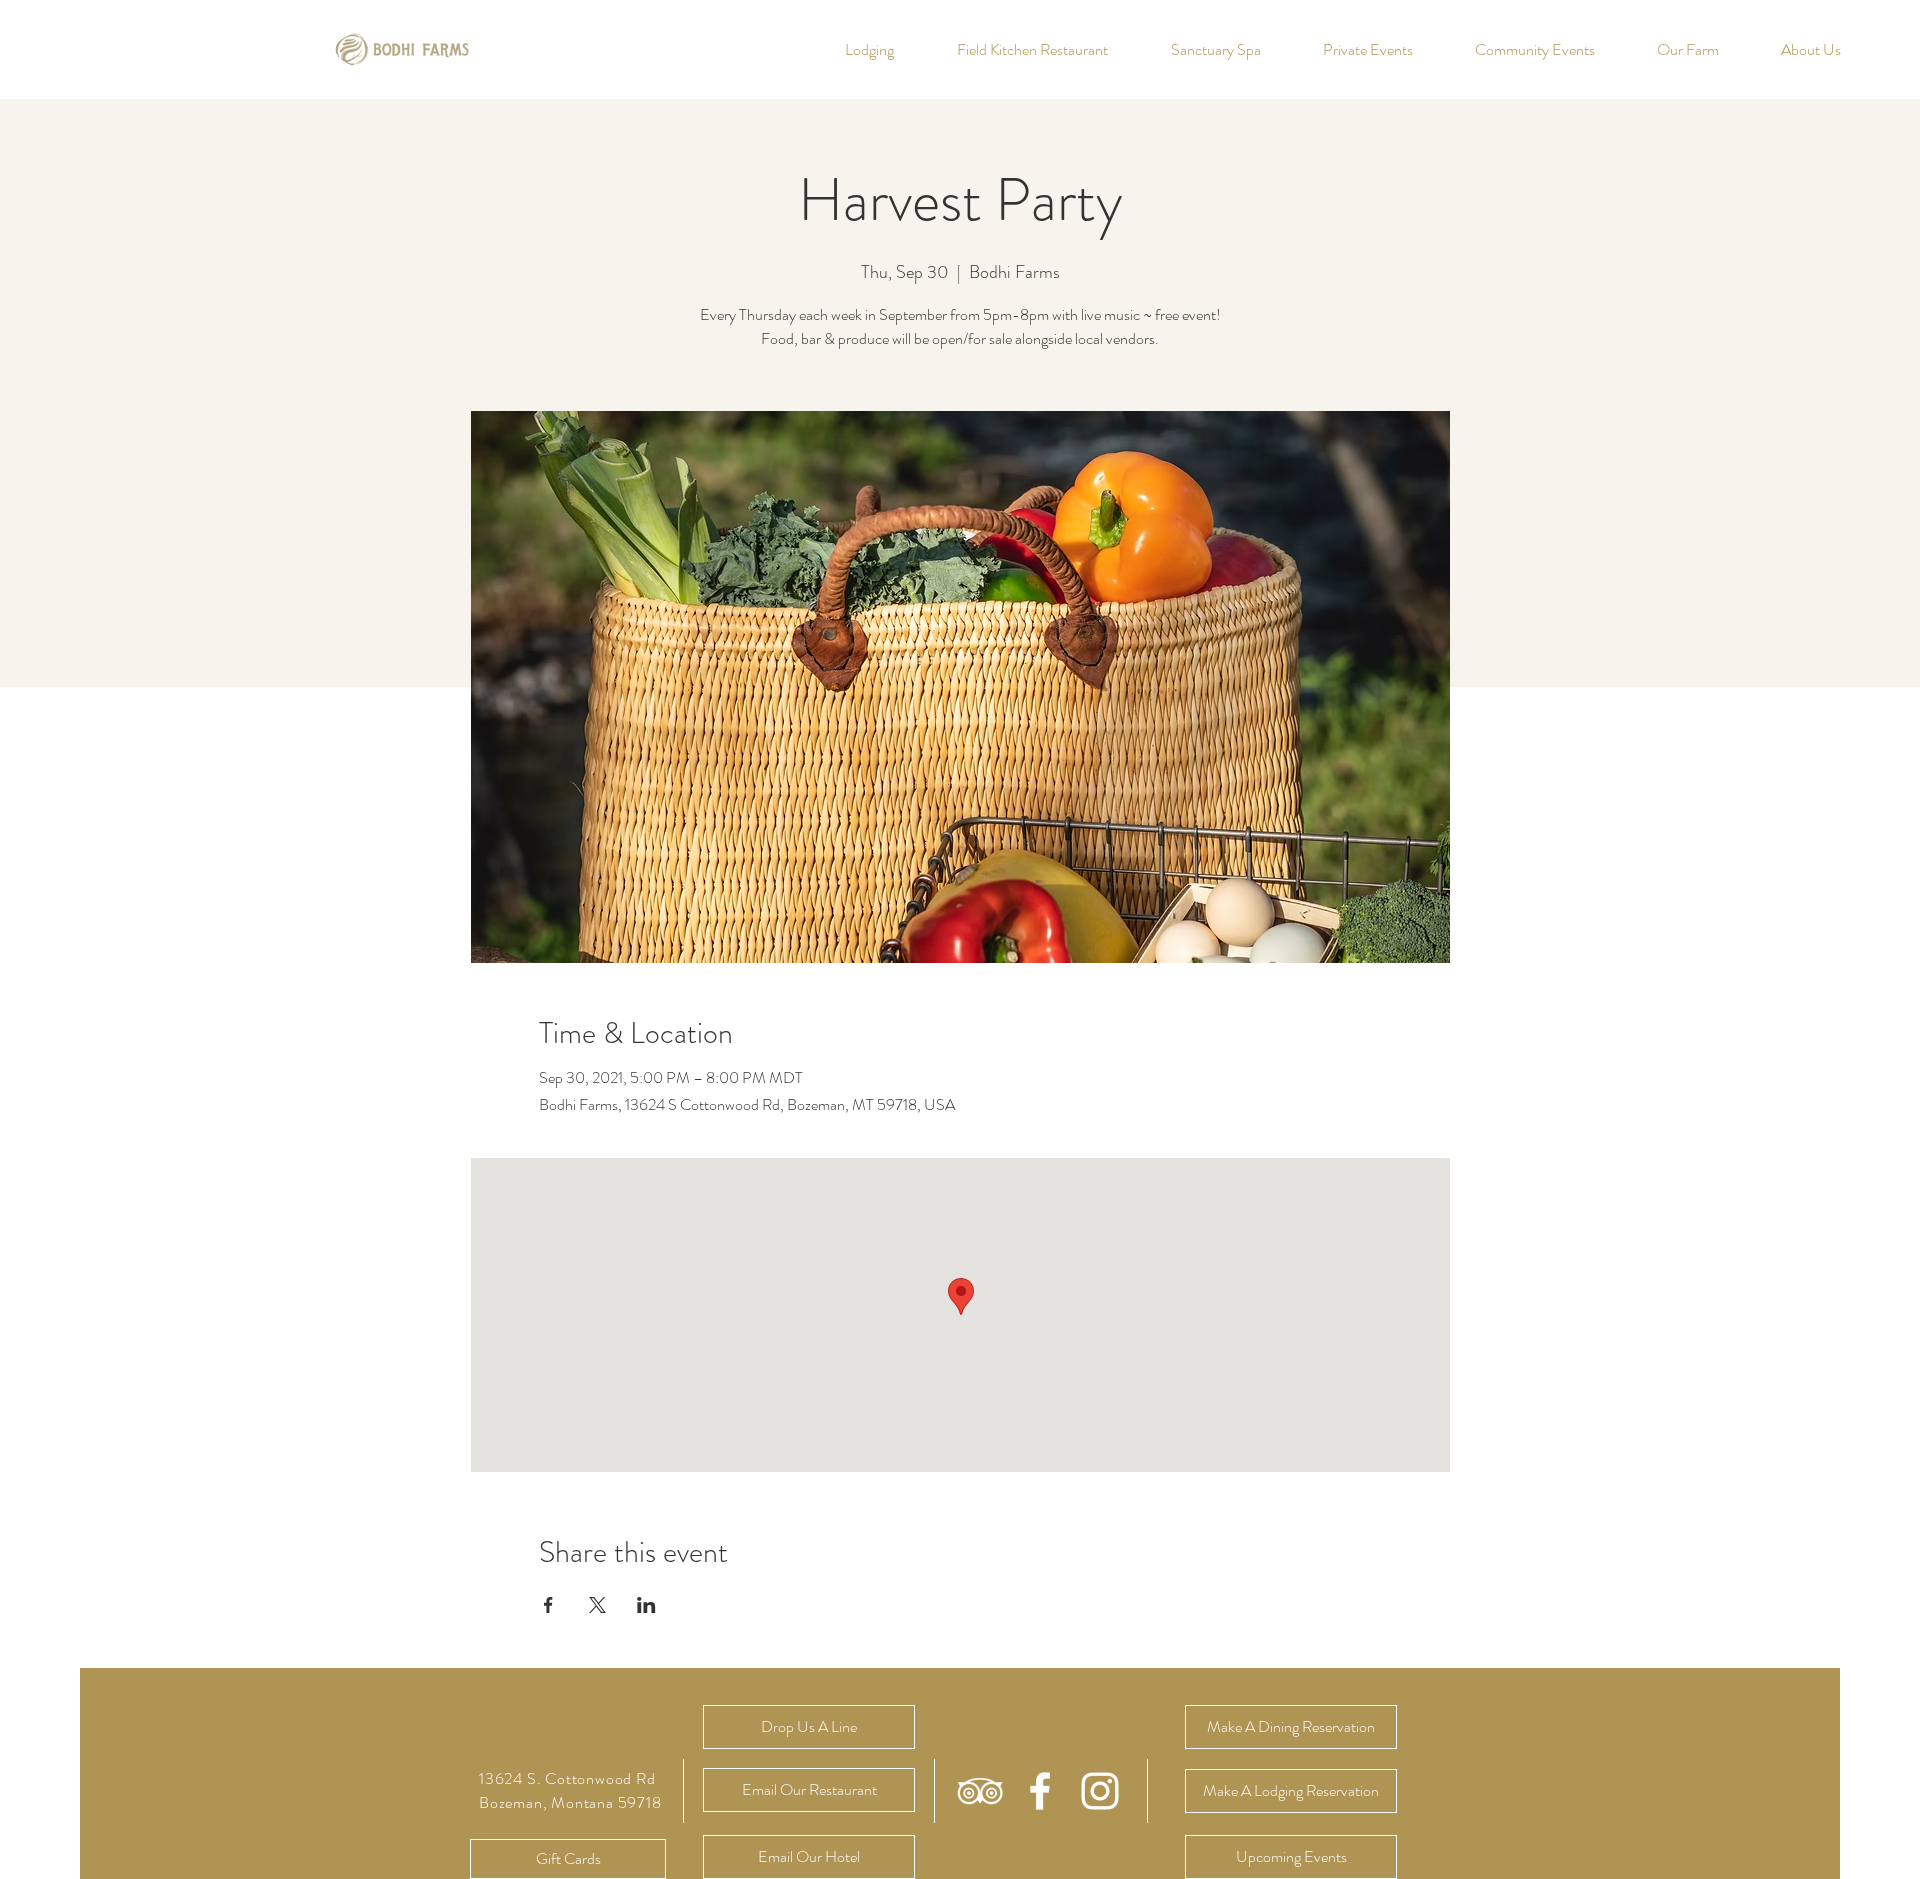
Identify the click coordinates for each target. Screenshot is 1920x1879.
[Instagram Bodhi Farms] (1100, 1791)
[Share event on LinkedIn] (646, 1605)
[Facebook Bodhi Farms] (1040, 1791)
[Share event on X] (597, 1605)
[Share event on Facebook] (548, 1605)
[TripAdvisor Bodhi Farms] (980, 1791)
